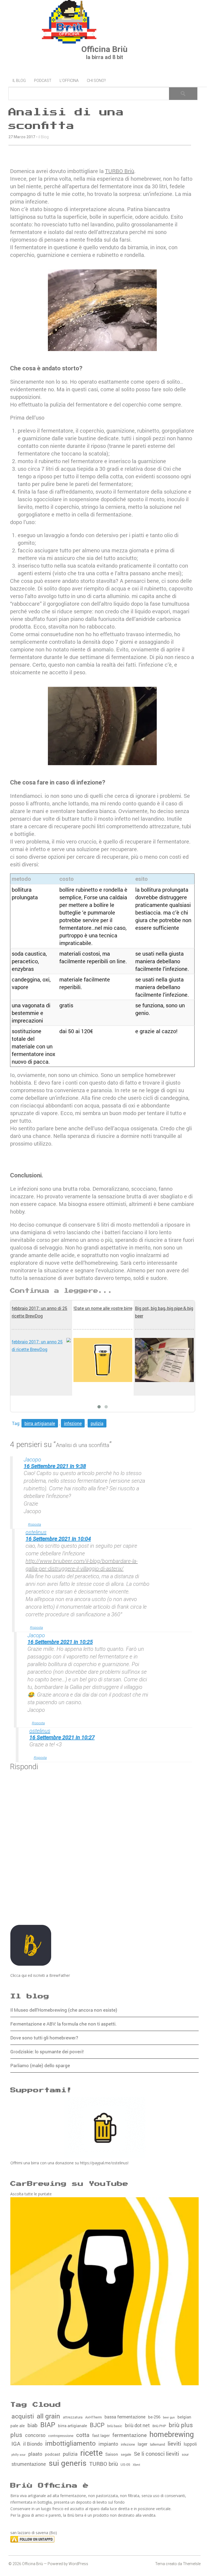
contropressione (61, 2436)
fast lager (101, 2435)
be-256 (154, 2417)
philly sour (19, 2455)
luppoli (190, 2444)
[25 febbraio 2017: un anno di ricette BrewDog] (41, 1346)
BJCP (97, 2425)
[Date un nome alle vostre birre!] (103, 1360)
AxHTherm (93, 2417)
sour (185, 2454)
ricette (91, 2453)
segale (126, 2454)
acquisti (23, 2416)
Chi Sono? (96, 81)
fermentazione (130, 2435)
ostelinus (36, 1532)
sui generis (68, 2463)
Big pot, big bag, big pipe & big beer (164, 1312)
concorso (35, 2435)
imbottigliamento (70, 2443)
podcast (53, 2454)
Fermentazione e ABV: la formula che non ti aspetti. (64, 2024)
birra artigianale (40, 1423)
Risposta (35, 1524)
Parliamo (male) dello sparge (40, 2065)
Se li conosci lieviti (156, 2454)
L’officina (69, 81)
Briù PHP (159, 2426)
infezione (73, 1423)
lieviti (174, 2443)
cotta (83, 2435)
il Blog (19, 81)
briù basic (115, 2426)
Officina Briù (104, 49)
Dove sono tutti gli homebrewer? (44, 2038)
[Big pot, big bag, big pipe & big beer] (164, 1360)
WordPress (78, 2564)
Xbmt (136, 2465)
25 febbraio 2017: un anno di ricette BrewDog (39, 1312)
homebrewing (172, 2434)
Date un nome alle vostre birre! (103, 1308)
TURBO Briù (120, 171)
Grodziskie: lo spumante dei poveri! (47, 2052)
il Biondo (33, 2444)
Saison (112, 2454)
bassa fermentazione (125, 2417)
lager (142, 2444)
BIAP (48, 2425)
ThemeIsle (192, 2564)
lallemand (157, 2444)
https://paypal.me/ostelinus (104, 2163)
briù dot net (137, 2425)
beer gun (169, 2417)
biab (33, 2425)
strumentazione (29, 2464)
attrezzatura (73, 2417)
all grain (48, 2416)
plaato (35, 2454)
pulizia (97, 1423)
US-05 (125, 2464)
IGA (16, 2443)
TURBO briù (104, 2464)
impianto (108, 2444)
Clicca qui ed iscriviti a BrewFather (40, 1975)
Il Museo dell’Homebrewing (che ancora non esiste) (64, 2010)
